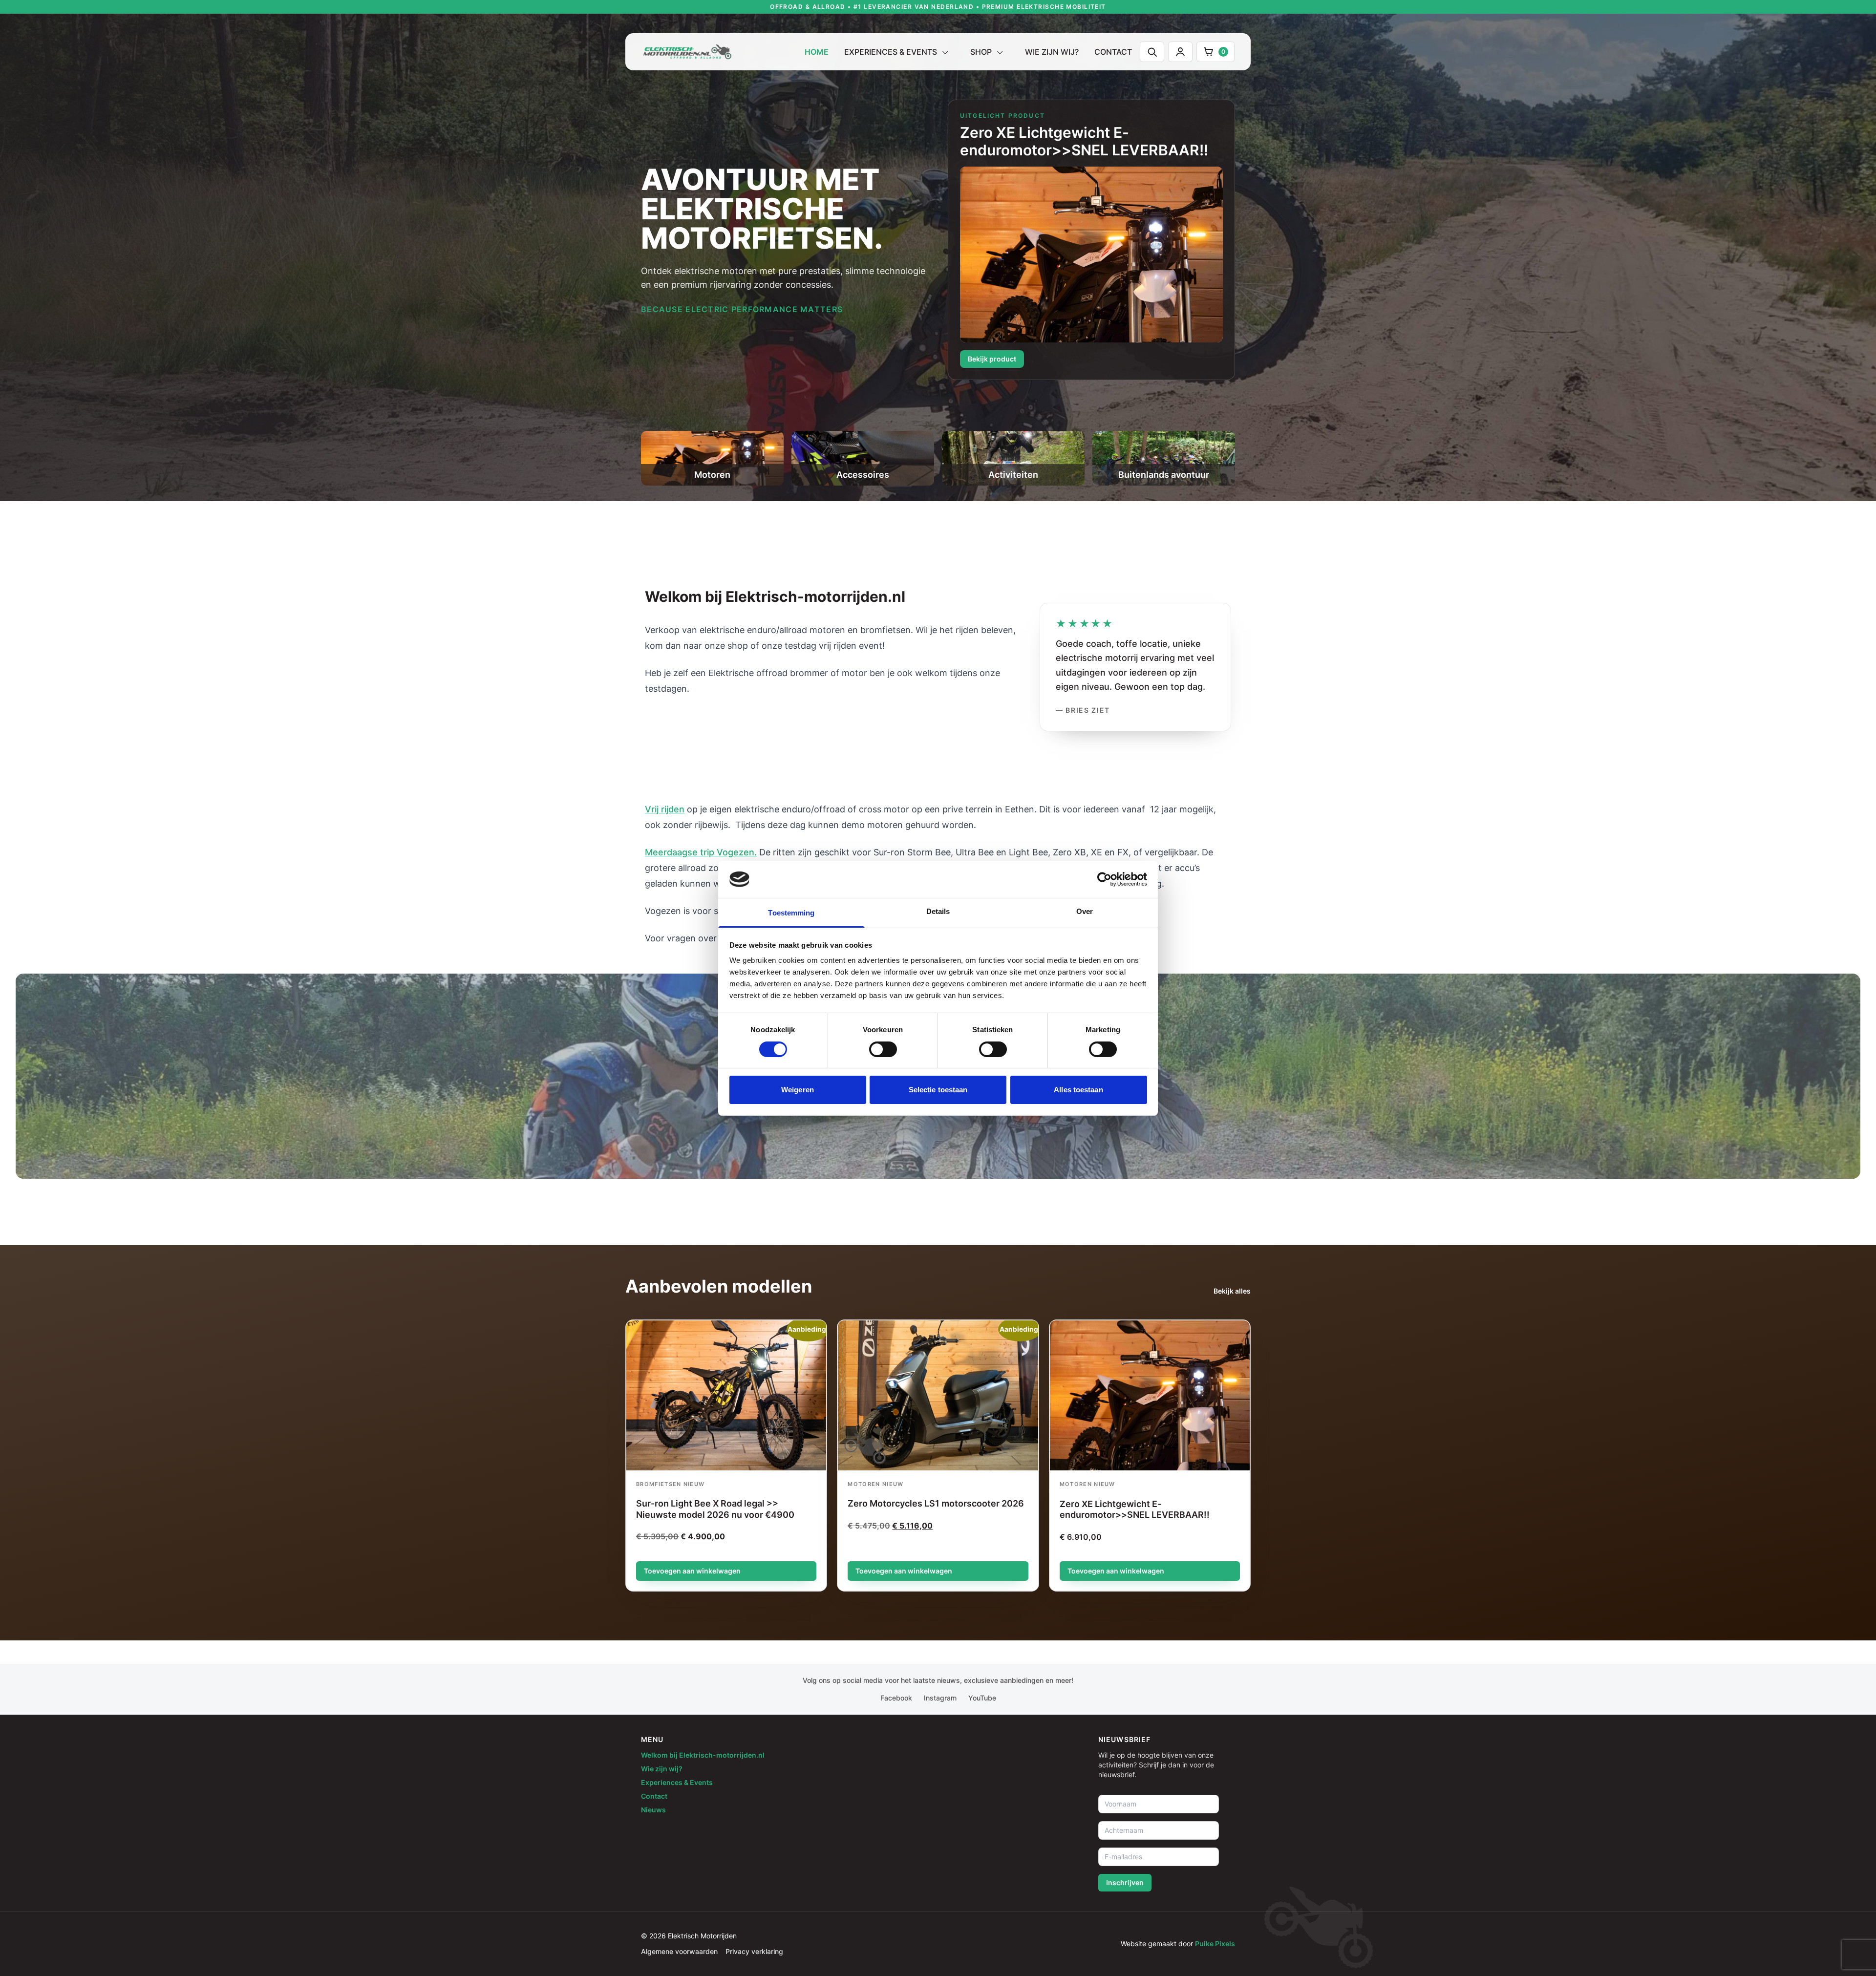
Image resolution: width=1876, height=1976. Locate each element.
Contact (1113, 52)
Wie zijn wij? (1052, 52)
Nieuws (653, 1810)
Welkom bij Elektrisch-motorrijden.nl (703, 1755)
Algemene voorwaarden (679, 1951)
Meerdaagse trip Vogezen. (701, 852)
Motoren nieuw (875, 1484)
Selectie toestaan (938, 1090)
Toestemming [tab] (791, 913)
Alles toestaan (1078, 1090)
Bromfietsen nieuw (670, 1484)
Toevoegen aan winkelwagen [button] (692, 1571)
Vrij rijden (665, 809)
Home (817, 52)
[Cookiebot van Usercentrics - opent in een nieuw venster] (1104, 879)
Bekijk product (992, 359)
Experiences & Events (891, 52)
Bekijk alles (1232, 1291)
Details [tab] (938, 911)
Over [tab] (1085, 911)
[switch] (883, 1049)
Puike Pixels (1215, 1944)
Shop (981, 52)
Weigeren (798, 1090)
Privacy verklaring (754, 1951)
